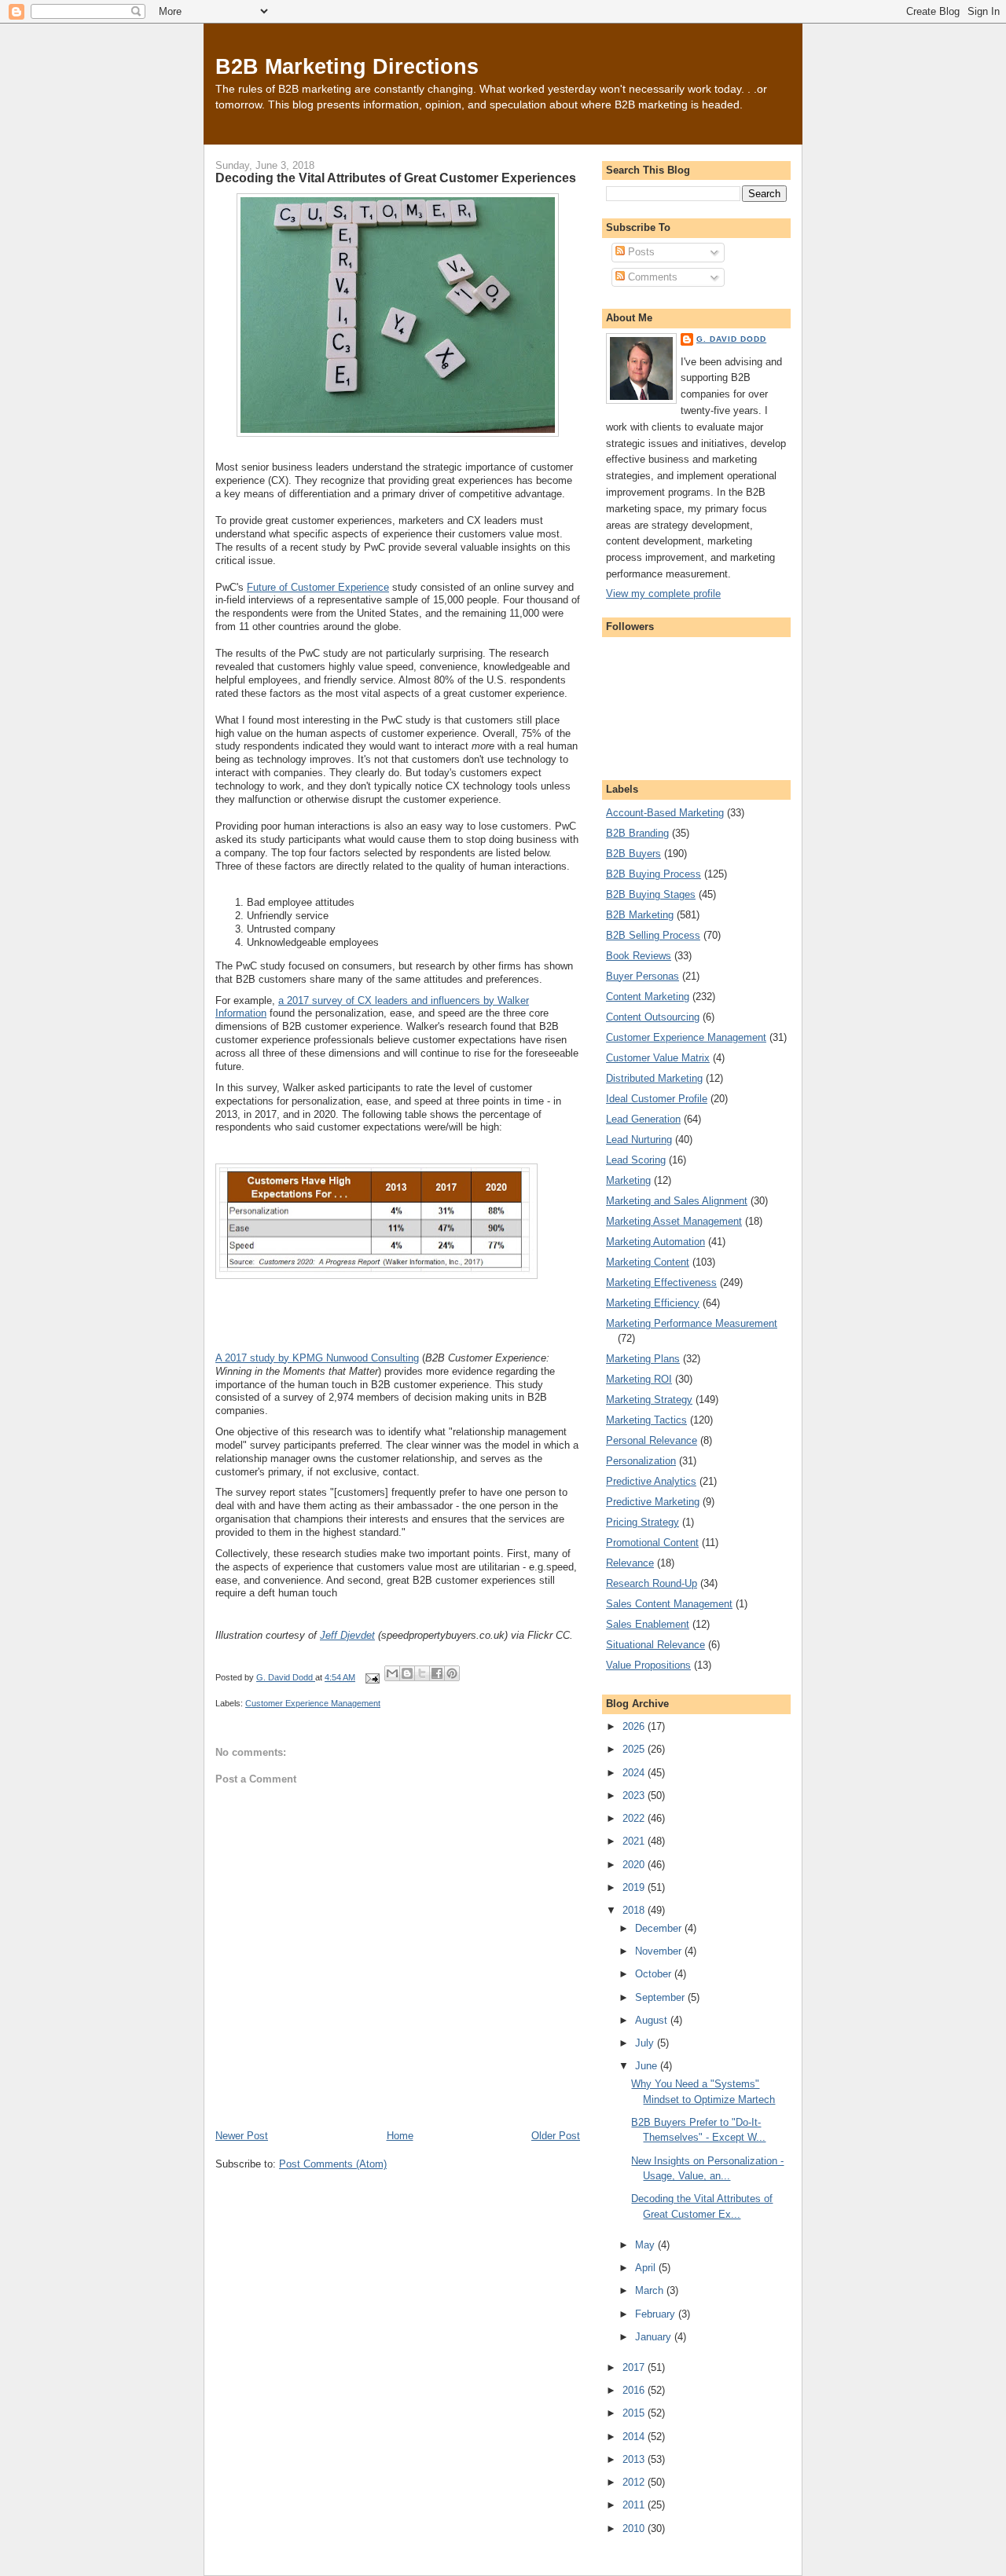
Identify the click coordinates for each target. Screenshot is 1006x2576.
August (653, 2020)
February (657, 2314)
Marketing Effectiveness (661, 1283)
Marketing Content (648, 1262)
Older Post (556, 2136)
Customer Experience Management (313, 1703)
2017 (635, 2367)
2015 (635, 2413)
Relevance (630, 1563)
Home (400, 2136)
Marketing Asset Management (674, 1221)
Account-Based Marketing (665, 813)
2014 (635, 2437)
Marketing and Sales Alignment (677, 1201)
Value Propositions (648, 1665)
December (660, 1928)
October (655, 1974)
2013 (635, 2459)
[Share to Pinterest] (452, 1673)
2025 (635, 1749)
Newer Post (242, 2136)
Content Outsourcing (653, 1017)
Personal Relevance (652, 1440)
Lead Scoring (636, 1160)
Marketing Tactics (646, 1420)
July (646, 2043)
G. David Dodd (731, 339)
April (647, 2268)
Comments (651, 277)
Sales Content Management (669, 1604)
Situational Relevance (655, 1645)
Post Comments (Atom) (333, 2164)
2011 (635, 2505)
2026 (635, 1726)
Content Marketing (648, 997)
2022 (635, 1818)
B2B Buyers (633, 854)
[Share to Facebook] (437, 1673)
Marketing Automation (655, 1242)
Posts (640, 252)
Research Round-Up (652, 1583)
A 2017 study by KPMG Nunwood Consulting (317, 1358)
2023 (635, 1796)
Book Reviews (639, 956)
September (661, 1997)
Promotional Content (652, 1543)
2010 (635, 2528)
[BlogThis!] (407, 1673)
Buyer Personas (643, 976)
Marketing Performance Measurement (692, 1323)
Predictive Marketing (653, 1502)
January (655, 2337)
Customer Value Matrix (658, 1058)
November (660, 1951)
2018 (635, 1910)
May (646, 2245)
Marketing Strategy (649, 1400)
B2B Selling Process (653, 935)
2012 (635, 2482)
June (648, 2066)
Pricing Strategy (643, 1522)
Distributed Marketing (654, 1078)
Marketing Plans (643, 1359)
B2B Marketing (640, 915)
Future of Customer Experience (318, 587)
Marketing (628, 1180)
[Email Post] (371, 1677)
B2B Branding (637, 833)
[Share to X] (422, 1673)
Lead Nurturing (639, 1140)
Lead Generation (643, 1119)
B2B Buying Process (654, 874)
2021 (635, 1841)
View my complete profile (663, 594)
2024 (635, 1773)
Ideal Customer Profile (657, 1099)
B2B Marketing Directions (347, 66)
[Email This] (392, 1673)
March (651, 2290)
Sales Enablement (648, 1624)
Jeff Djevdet (347, 1635)
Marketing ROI (639, 1379)
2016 (635, 2390)
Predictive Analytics (651, 1481)
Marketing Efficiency (653, 1303)
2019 (635, 1887)
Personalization (641, 1461)
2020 (635, 1865)
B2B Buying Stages (651, 894)
